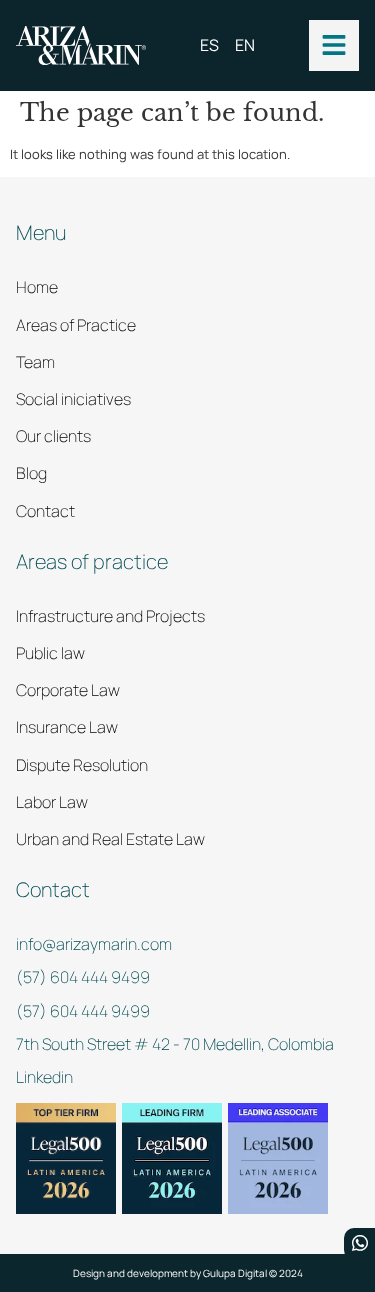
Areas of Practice (76, 325)
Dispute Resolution (82, 765)
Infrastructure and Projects (110, 616)
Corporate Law (68, 690)
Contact (45, 511)
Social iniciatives (73, 399)
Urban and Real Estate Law (110, 839)
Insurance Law (67, 727)
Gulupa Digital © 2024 (253, 1273)
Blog (31, 473)
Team (35, 362)
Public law (50, 653)
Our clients (53, 436)
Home (37, 287)
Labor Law (52, 802)
